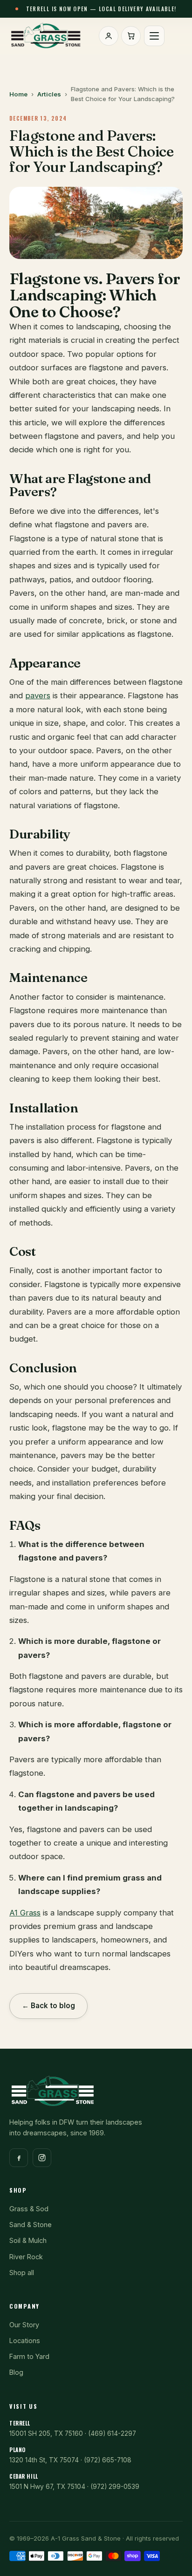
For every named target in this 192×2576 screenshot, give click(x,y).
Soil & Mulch (28, 2240)
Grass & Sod (29, 2209)
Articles (49, 94)
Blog (16, 2372)
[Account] (109, 36)
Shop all (22, 2273)
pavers (38, 695)
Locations (25, 2341)
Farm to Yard (29, 2356)
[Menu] (154, 36)
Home (18, 94)
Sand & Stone (31, 2225)
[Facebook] (19, 2158)
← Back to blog (48, 2006)
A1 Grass (25, 1913)
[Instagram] (42, 2158)
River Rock (26, 2257)
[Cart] (131, 36)
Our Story (24, 2325)
